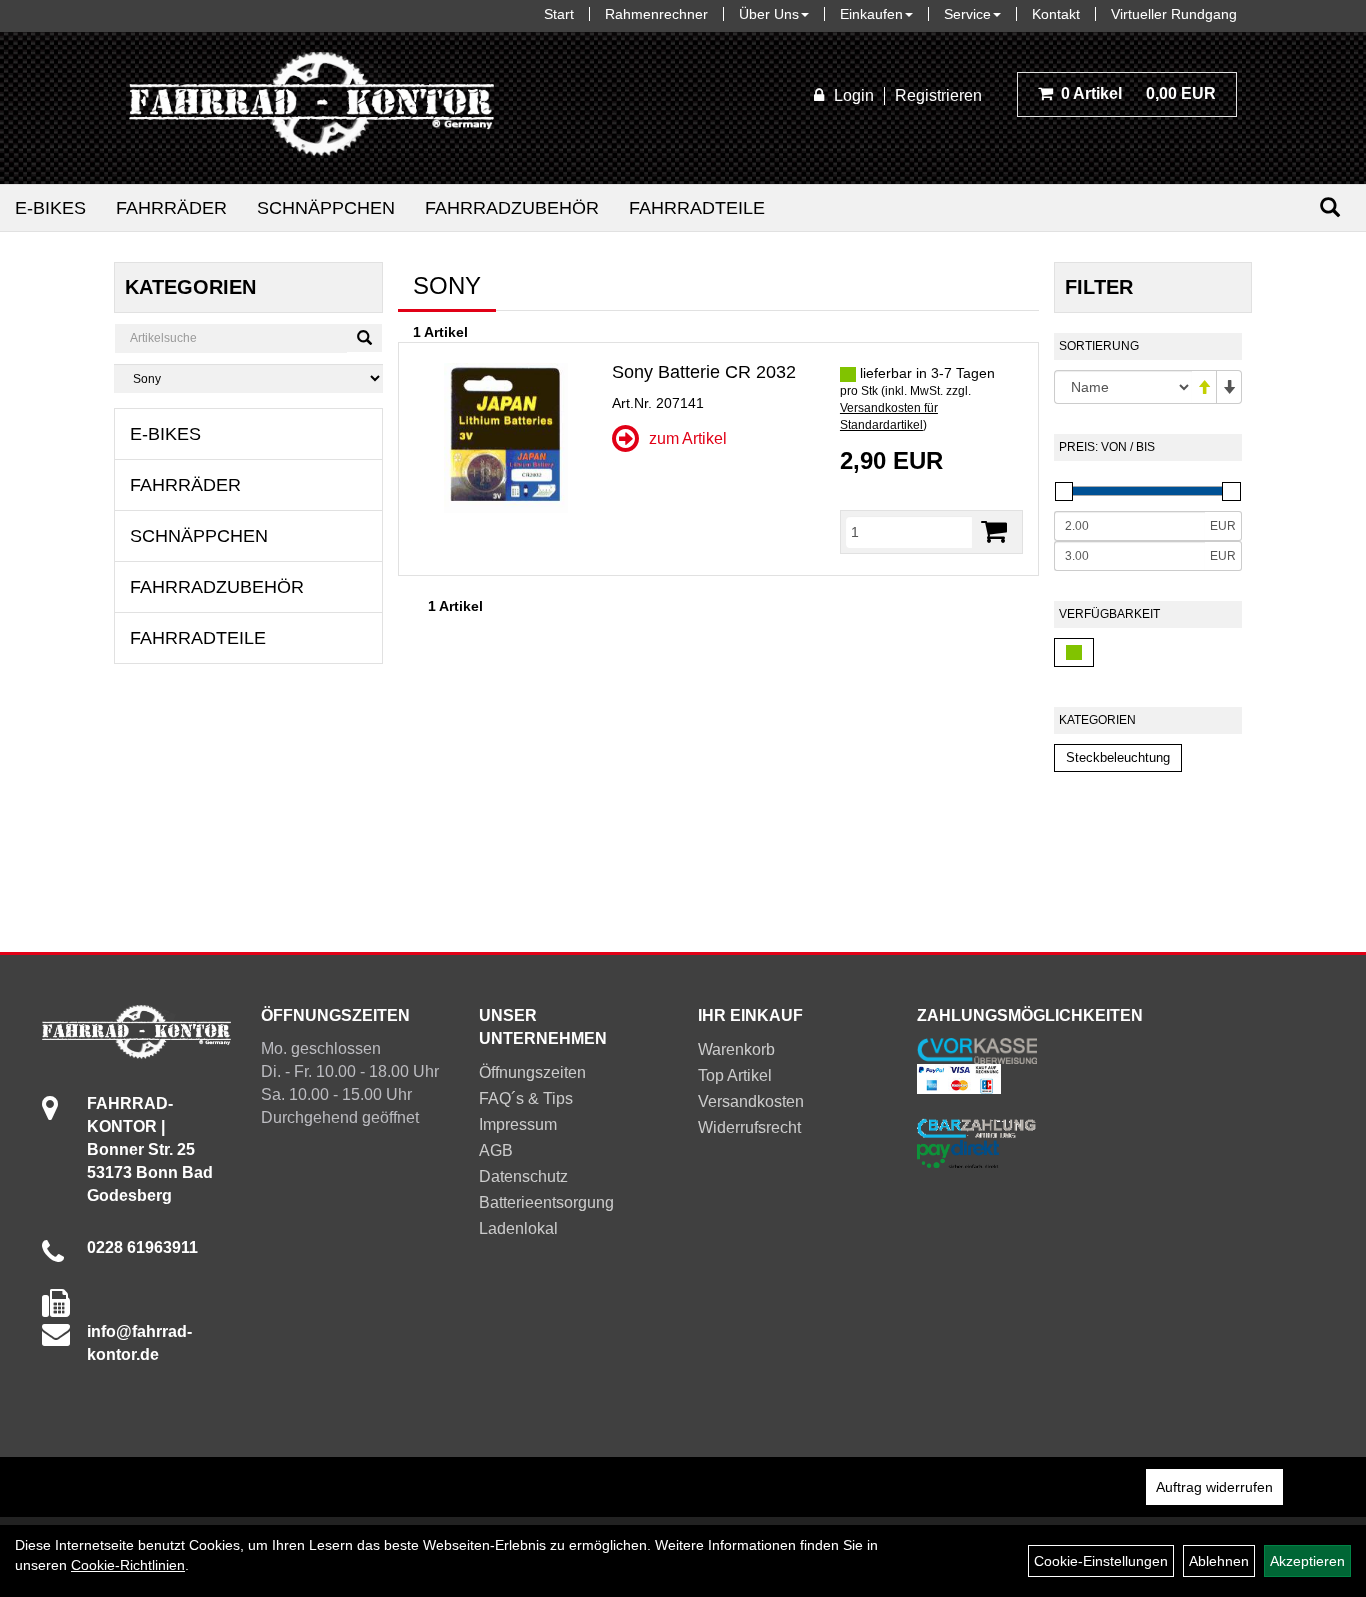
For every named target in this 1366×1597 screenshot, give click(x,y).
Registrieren (938, 95)
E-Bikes (50, 208)
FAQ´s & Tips (526, 1098)
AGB (496, 1150)
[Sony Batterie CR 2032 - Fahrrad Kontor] (505, 438)
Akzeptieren (1307, 1561)
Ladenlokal (518, 1228)
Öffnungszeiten (532, 1072)
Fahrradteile (697, 208)
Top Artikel (735, 1075)
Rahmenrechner (656, 14)
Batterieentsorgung (546, 1202)
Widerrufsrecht (749, 1127)
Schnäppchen (326, 208)
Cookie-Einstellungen (1101, 1561)
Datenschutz (523, 1176)
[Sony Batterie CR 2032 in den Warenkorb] (994, 531)
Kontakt (1056, 14)
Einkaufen (871, 14)
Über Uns (769, 14)
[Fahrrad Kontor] (311, 108)
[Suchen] (1330, 207)
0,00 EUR (1138, 93)
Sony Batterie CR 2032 (704, 372)
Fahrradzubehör (512, 208)
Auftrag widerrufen (1214, 1487)
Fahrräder (171, 208)
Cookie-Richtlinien (128, 1565)
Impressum (518, 1124)
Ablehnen (1219, 1561)
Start (559, 14)
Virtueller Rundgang (1174, 14)
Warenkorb (736, 1049)
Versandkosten (751, 1101)
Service (967, 14)
